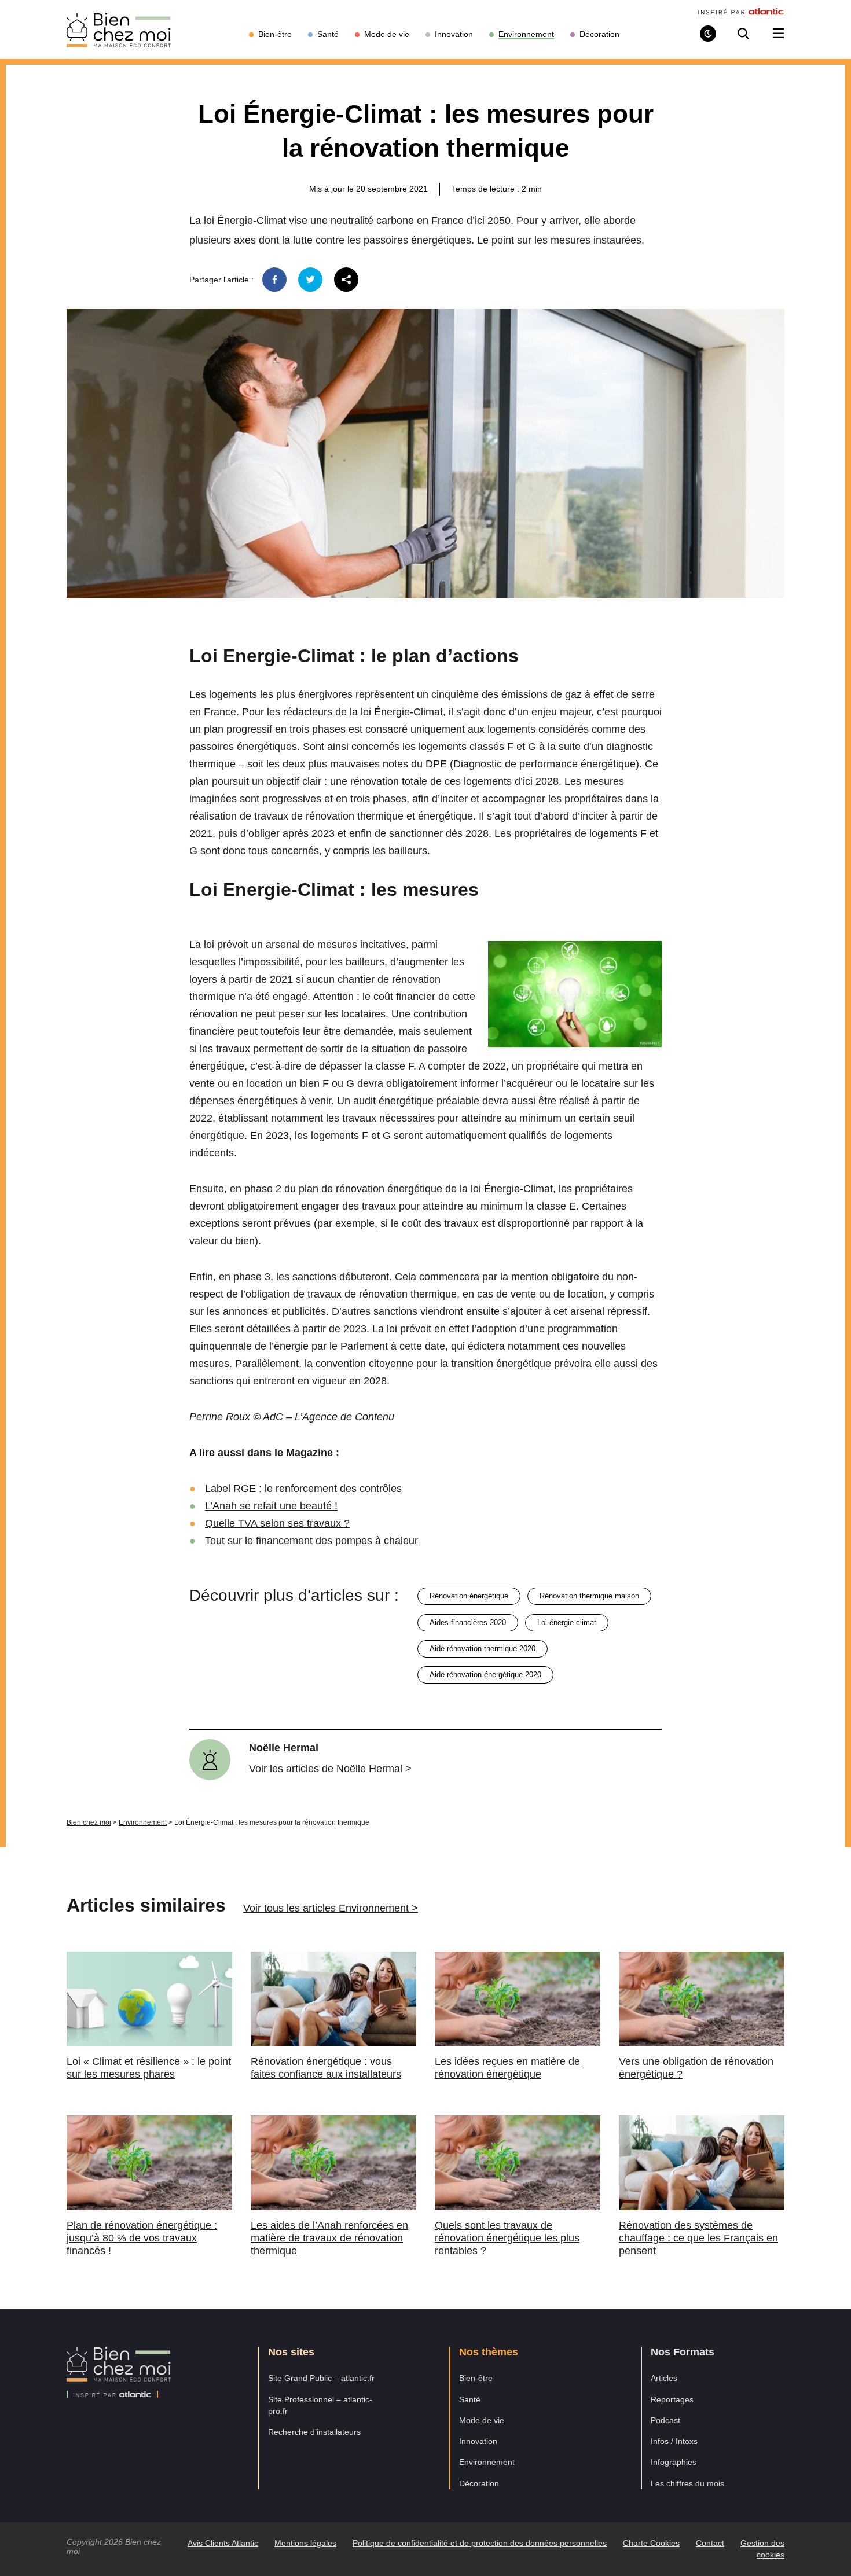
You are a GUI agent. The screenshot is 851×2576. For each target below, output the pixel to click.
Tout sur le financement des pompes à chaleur (311, 1541)
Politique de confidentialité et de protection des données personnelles (480, 2543)
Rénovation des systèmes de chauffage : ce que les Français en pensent (698, 2238)
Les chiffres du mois (687, 2483)
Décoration (479, 2483)
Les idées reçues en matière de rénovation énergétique (507, 2068)
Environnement (143, 1822)
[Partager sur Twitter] (310, 280)
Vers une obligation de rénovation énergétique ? (696, 2068)
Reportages (672, 2399)
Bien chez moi (89, 1822)
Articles (664, 2378)
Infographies (674, 2462)
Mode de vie (482, 2420)
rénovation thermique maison (589, 1596)
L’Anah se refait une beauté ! (271, 1506)
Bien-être (476, 2378)
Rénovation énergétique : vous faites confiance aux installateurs (326, 2068)
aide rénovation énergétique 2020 (485, 1675)
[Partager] (346, 280)
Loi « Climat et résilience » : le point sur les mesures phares (149, 2068)
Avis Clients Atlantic (223, 2543)
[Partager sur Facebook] (274, 280)
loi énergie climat (567, 1623)
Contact (710, 2543)
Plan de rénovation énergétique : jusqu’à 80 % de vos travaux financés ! (142, 2238)
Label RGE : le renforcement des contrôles (303, 1489)
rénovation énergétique (469, 1596)
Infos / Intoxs (674, 2441)
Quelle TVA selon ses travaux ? (277, 1523)
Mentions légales (305, 2543)
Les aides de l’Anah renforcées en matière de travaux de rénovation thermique (329, 2238)
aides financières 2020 (468, 1623)
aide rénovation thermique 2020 (483, 1649)
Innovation (478, 2441)
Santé (470, 2399)
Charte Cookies (651, 2543)
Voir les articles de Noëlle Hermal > (330, 1769)
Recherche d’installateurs (314, 2432)
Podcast (665, 2420)
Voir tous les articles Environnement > (331, 1908)
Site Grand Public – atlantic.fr (321, 2378)
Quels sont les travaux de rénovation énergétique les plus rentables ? (507, 2238)
